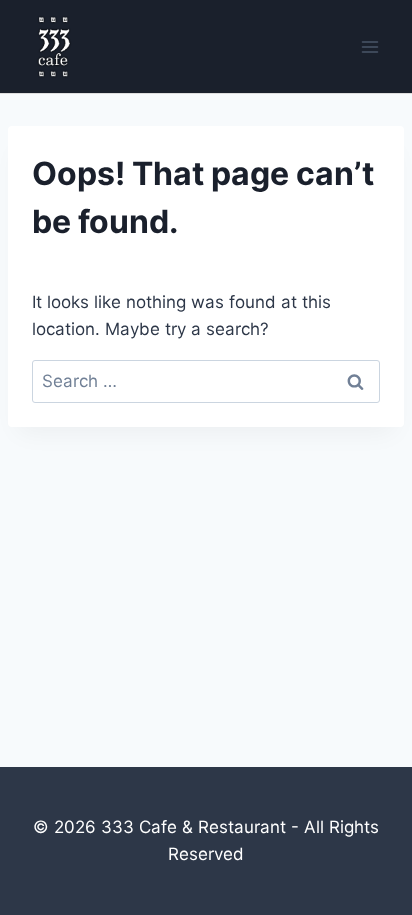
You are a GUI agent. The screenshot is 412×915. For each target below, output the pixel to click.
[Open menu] (369, 46)
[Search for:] (206, 381)
